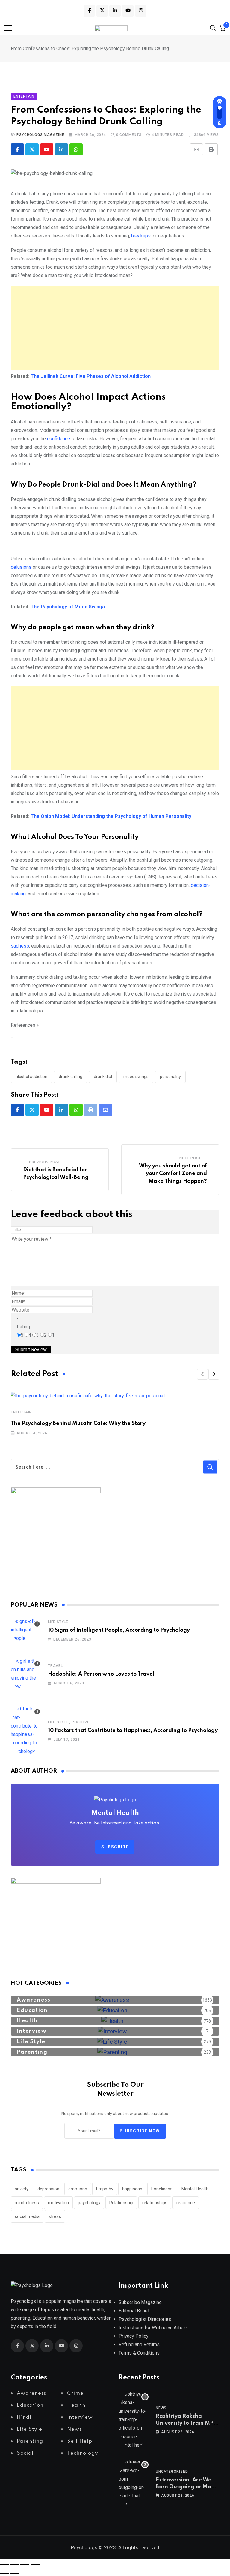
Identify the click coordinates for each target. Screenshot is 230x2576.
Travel (55, 1666)
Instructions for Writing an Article (153, 2328)
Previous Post (45, 1162)
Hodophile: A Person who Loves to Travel (101, 1674)
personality (170, 1077)
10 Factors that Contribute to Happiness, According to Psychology (133, 1731)
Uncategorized (172, 2472)
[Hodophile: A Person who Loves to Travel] (26, 1674)
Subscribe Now (140, 2131)
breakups (140, 236)
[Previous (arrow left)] (4, 2573)
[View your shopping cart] (223, 28)
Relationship (121, 2203)
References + (25, 1025)
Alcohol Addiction (31, 1077)
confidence (59, 439)
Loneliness (162, 2189)
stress (55, 2216)
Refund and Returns (139, 2344)
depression (48, 2189)
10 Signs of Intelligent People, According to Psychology (119, 1630)
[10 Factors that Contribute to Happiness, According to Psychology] (26, 1730)
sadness (20, 946)
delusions (21, 567)
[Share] (25, 2565)
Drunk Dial (103, 1077)
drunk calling (71, 1077)
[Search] (213, 27)
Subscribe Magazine (140, 2302)
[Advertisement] (115, 328)
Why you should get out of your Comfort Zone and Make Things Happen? (173, 1174)
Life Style (58, 1622)
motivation (58, 2203)
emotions (78, 2189)
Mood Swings (136, 1077)
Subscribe (115, 1847)
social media (27, 2216)
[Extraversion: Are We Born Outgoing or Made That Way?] (134, 2483)
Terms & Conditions (139, 2353)
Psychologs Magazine (40, 135)
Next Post (190, 1158)
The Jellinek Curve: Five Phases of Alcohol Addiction (91, 376)
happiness (132, 2189)
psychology (89, 2203)
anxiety (22, 2189)
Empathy (105, 2189)
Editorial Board (134, 2311)
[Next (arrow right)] (15, 2573)
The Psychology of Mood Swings (68, 607)
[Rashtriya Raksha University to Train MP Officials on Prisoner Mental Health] (134, 2420)
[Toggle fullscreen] (15, 2565)
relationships (155, 2203)
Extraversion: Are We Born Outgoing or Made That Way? (187, 2487)
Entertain (21, 1412)
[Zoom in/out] (4, 2565)
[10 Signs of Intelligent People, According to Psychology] (26, 1630)
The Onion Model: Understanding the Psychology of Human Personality (111, 816)
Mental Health (195, 2189)
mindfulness (27, 2203)
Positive (80, 1722)
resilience (186, 2203)
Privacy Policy (134, 2336)
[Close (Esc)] (35, 2565)
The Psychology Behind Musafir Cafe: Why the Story (78, 1424)
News (161, 2408)
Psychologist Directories (145, 2319)
